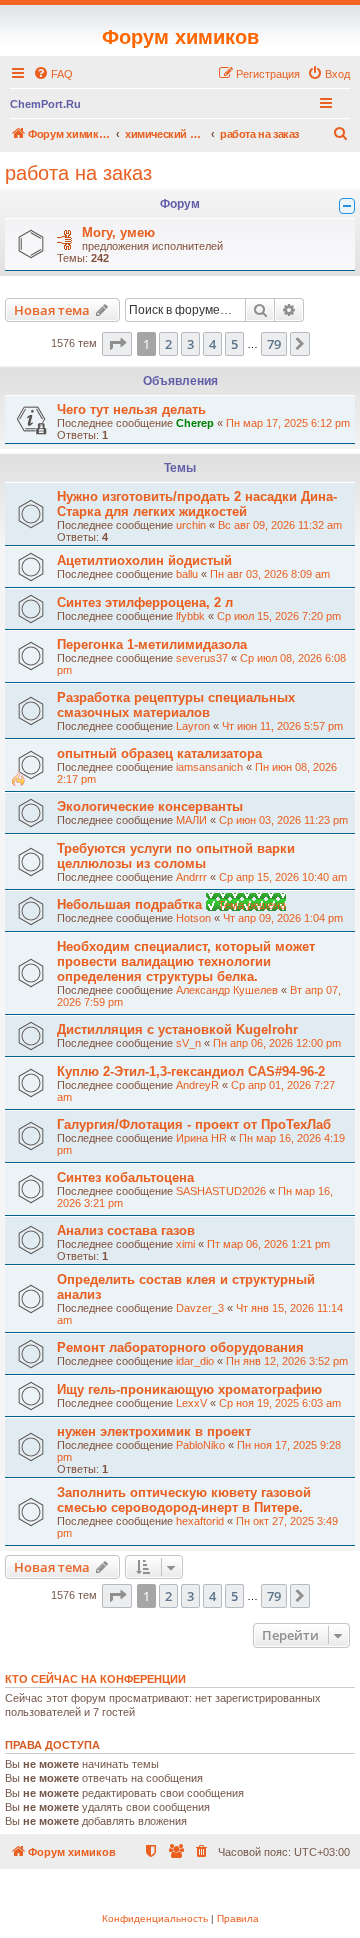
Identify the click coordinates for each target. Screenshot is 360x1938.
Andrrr (191, 877)
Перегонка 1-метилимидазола (152, 644)
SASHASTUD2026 (221, 1191)
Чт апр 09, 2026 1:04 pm (283, 918)
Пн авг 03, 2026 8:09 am (270, 574)
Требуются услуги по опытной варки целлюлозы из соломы (176, 856)
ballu (187, 574)
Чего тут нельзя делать (131, 409)
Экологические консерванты (150, 806)
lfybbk (190, 616)
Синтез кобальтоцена (125, 1177)
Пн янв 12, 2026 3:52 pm (287, 1361)
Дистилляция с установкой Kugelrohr (177, 1029)
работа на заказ (78, 173)
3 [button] (190, 344)
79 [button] (274, 344)
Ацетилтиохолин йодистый (144, 560)
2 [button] (168, 344)
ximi (185, 1244)
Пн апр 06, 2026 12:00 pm (277, 1043)
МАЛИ (191, 820)
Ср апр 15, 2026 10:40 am (283, 877)
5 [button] (234, 344)
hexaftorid (200, 1521)
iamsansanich (209, 767)
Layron (193, 726)
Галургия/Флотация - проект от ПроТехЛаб (194, 1124)
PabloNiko (200, 1445)
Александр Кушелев (227, 990)
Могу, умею (118, 232)
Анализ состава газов (126, 1230)
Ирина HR (201, 1138)
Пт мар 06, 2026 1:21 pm (268, 1244)
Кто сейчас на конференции (95, 1679)
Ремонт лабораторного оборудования (180, 1347)
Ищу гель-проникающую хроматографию (189, 1389)
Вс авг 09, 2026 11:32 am (280, 525)
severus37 (202, 658)
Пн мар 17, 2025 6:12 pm (288, 423)
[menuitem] (53, 74)
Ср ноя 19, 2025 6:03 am (280, 1403)
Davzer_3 (200, 1308)
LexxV (191, 1403)
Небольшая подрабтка (131, 904)
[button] (117, 344)
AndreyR (197, 1085)
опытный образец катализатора (159, 753)
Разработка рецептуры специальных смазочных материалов (176, 705)
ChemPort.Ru (45, 104)
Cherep (195, 423)
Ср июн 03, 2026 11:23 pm (283, 820)
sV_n (188, 1043)
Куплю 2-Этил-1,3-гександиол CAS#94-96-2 (191, 1071)
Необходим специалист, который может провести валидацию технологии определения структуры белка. (186, 961)
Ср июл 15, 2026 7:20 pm (279, 616)
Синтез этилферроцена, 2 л (145, 602)
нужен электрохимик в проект (154, 1431)
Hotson (193, 918)
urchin (191, 525)
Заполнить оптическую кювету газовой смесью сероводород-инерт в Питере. (184, 1500)
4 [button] (212, 344)
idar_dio (195, 1361)
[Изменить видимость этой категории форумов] (347, 206)
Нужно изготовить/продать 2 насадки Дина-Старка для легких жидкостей (197, 504)
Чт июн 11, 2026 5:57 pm (282, 726)
